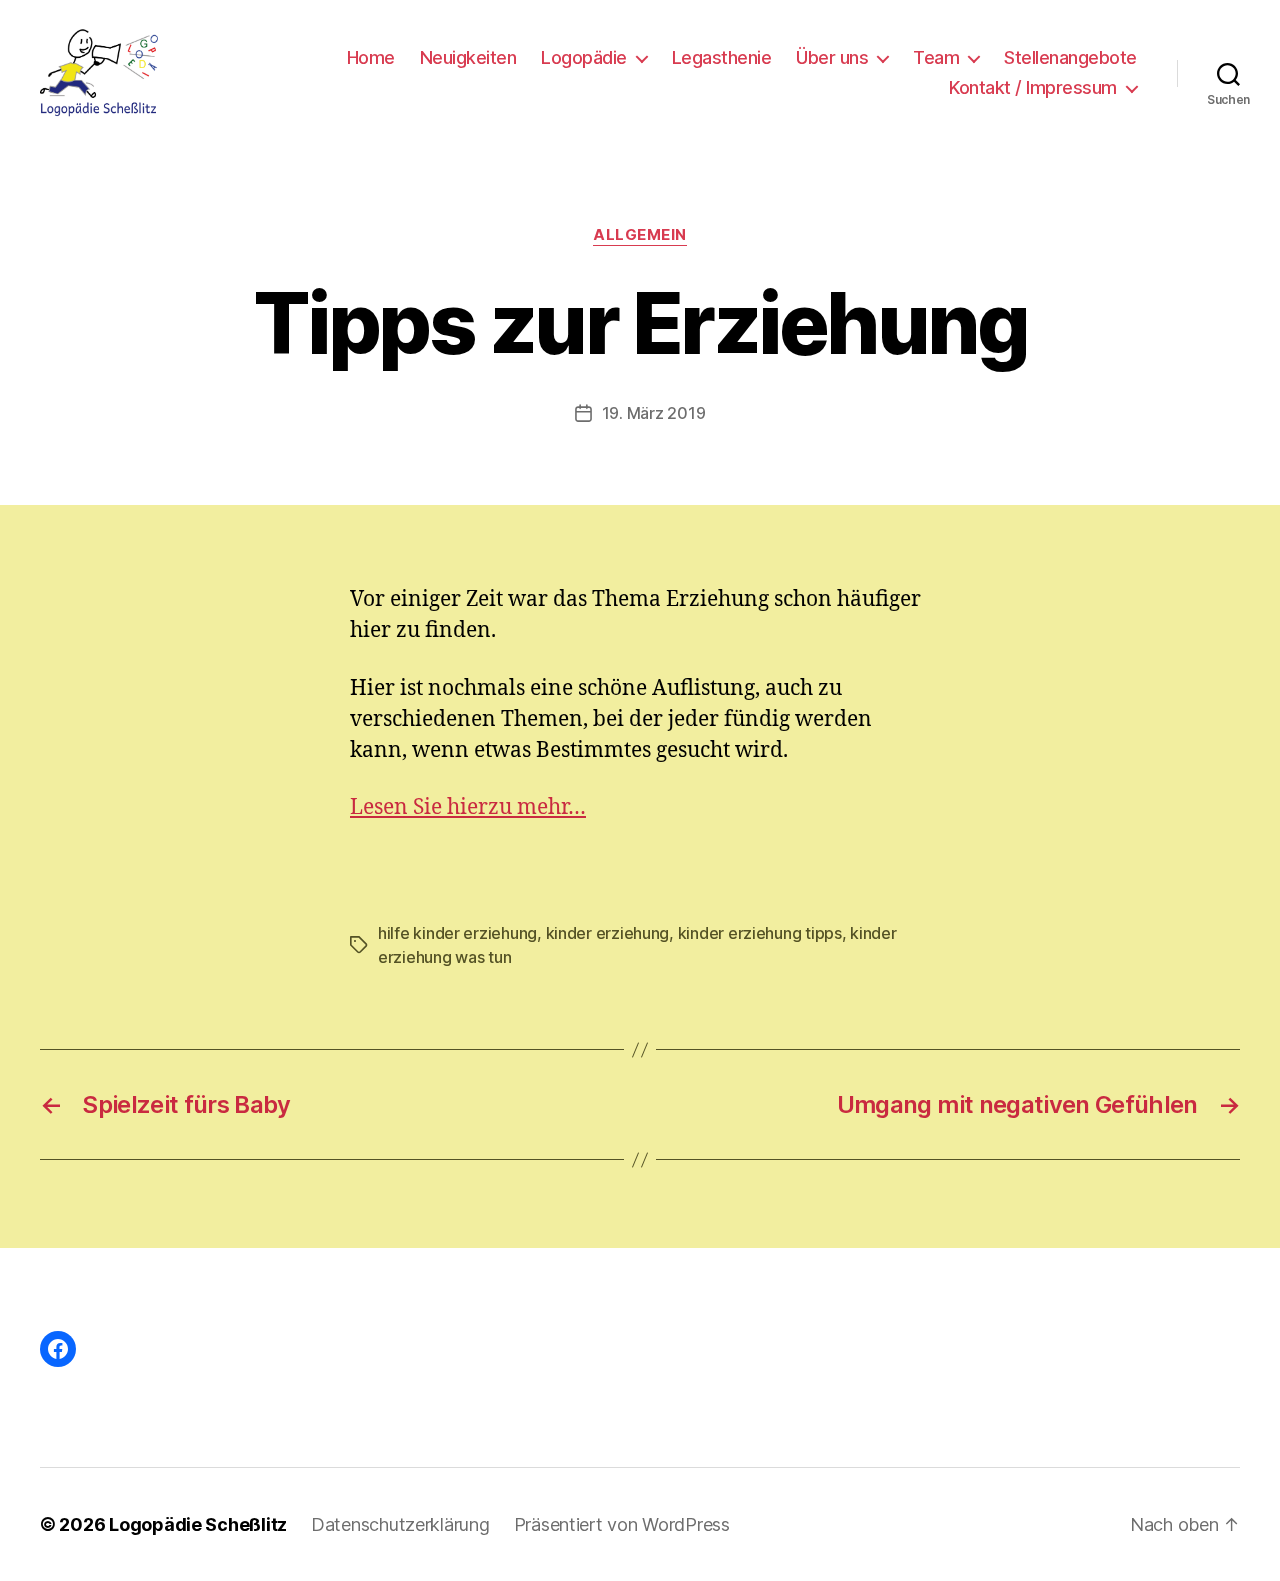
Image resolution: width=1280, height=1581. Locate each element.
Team (936, 57)
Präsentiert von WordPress (622, 1524)
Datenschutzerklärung (400, 1524)
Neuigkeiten (468, 57)
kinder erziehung (608, 933)
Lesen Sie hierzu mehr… (468, 807)
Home (371, 57)
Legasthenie (722, 57)
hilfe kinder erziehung (457, 933)
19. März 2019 (654, 413)
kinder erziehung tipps (760, 933)
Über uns (832, 57)
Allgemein (640, 235)
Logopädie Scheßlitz (198, 1524)
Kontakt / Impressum (1033, 87)
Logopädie (584, 57)
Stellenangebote (1070, 57)
